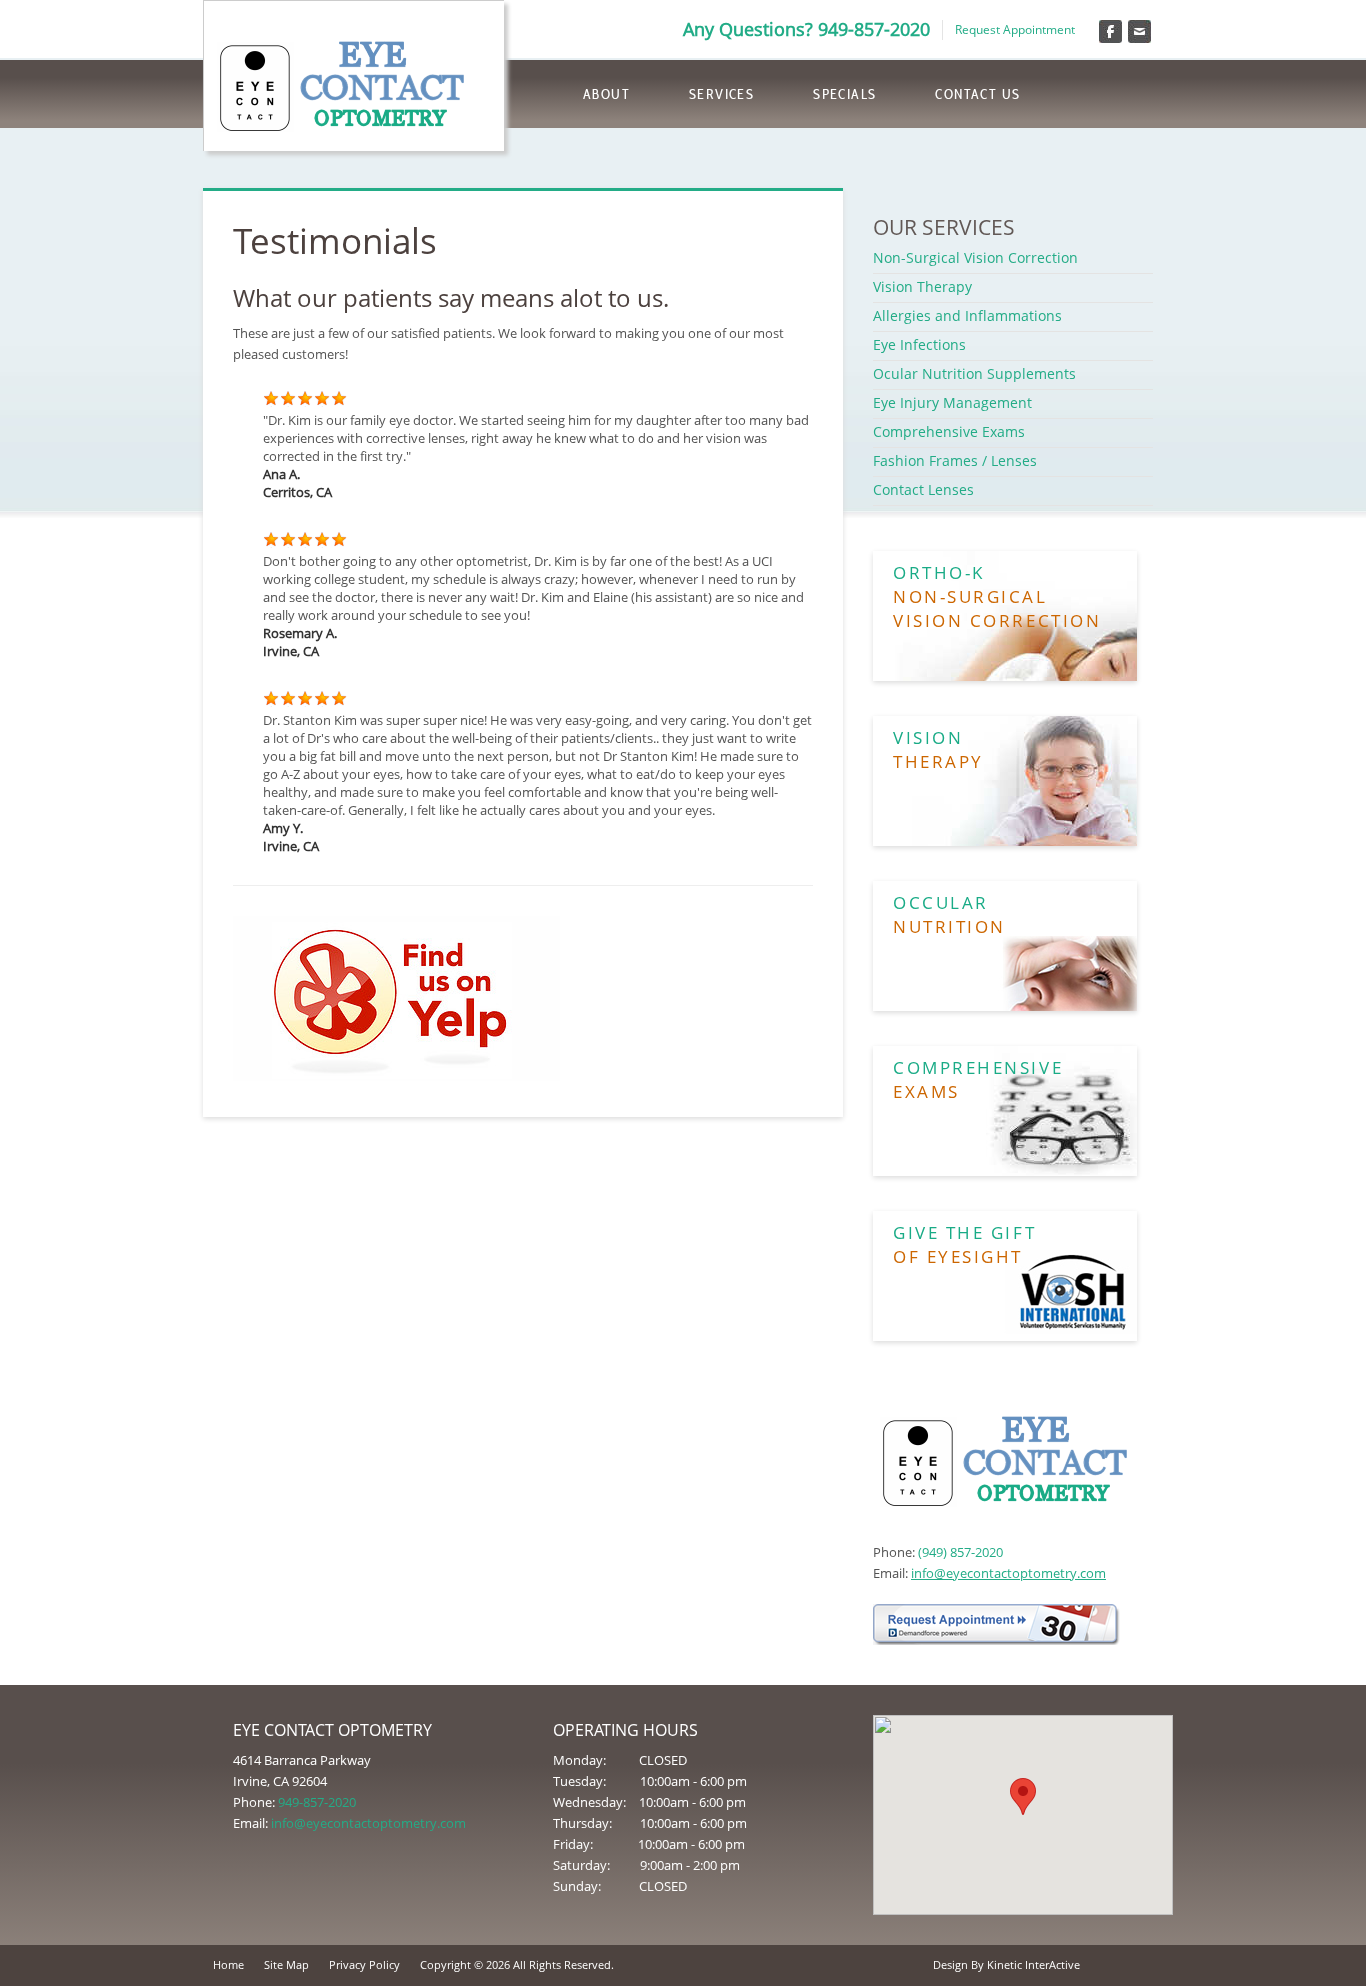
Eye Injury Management (952, 402)
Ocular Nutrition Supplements (974, 373)
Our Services (944, 227)
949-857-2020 (317, 1802)
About (606, 94)
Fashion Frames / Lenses (955, 460)
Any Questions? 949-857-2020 (806, 29)
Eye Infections (919, 344)
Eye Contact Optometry (354, 83)
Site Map (286, 1964)
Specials (844, 94)
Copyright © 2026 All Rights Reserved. (517, 1964)
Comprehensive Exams (949, 431)
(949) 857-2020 (960, 1552)
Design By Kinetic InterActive (1006, 1964)
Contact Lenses (923, 489)
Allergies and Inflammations (967, 315)
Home (228, 1964)
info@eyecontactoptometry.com (1008, 1573)
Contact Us (977, 94)
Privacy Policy (364, 1964)
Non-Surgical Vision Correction (975, 257)
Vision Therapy (922, 286)
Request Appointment (1015, 29)
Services (721, 94)
